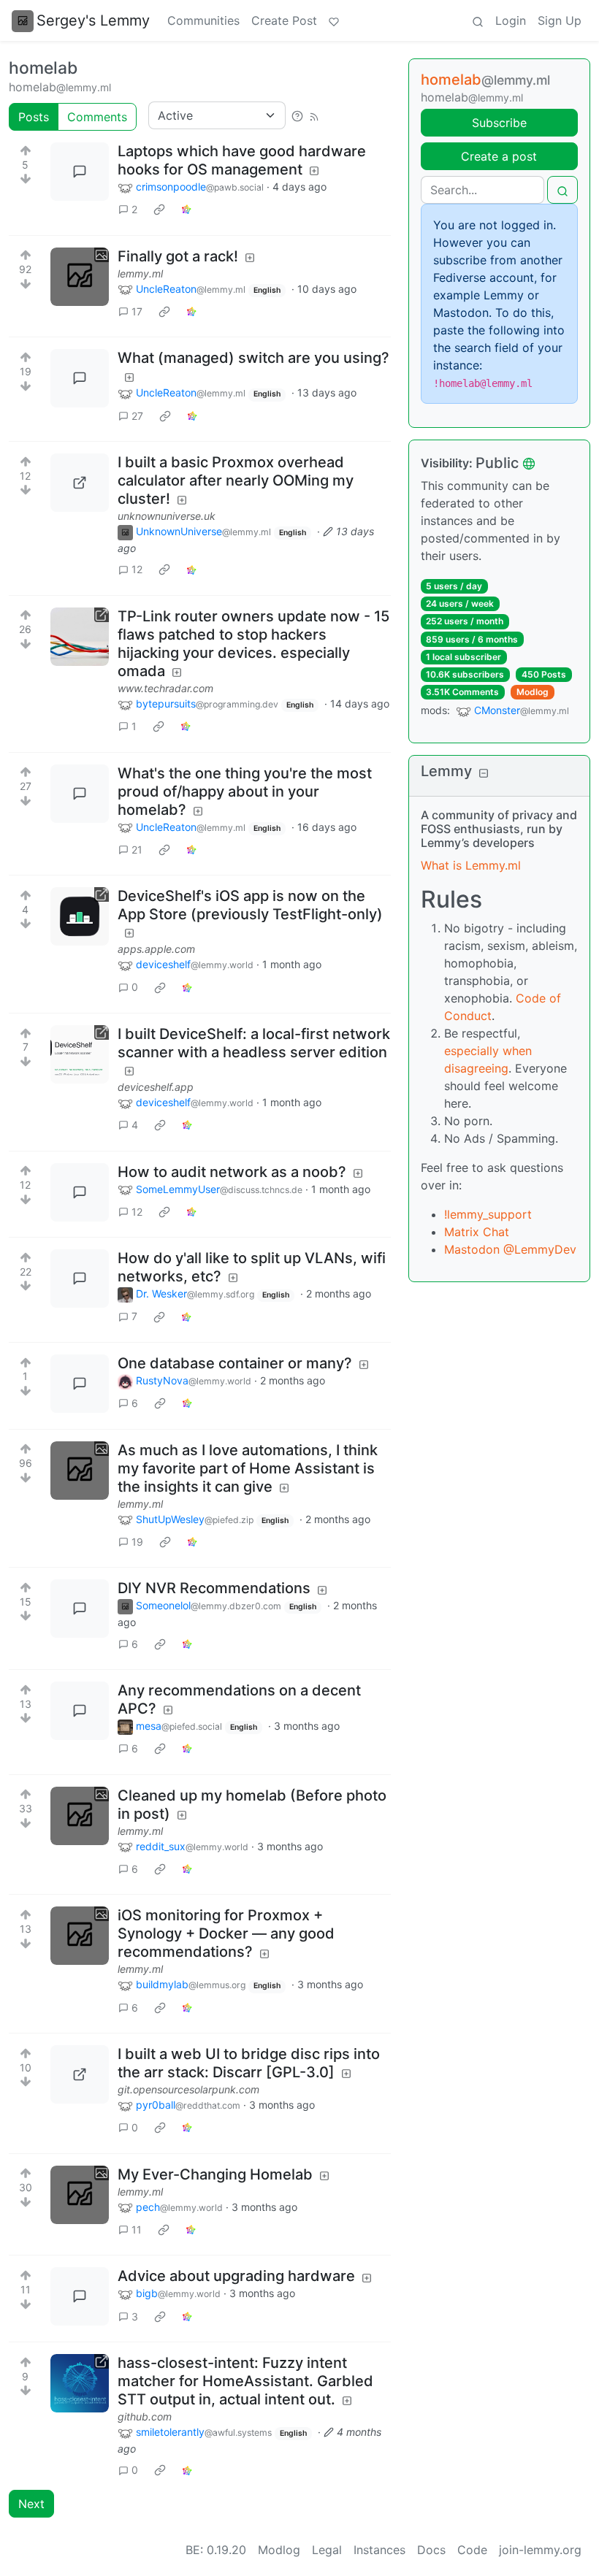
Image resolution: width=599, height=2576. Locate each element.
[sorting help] (297, 115)
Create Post (284, 20)
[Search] (478, 20)
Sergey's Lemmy (93, 20)
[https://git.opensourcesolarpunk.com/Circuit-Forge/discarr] (80, 2074)
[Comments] (80, 172)
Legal (327, 2550)
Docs (431, 2550)
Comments (97, 117)
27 (137, 416)
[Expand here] (80, 277)
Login (511, 20)
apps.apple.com (156, 949)
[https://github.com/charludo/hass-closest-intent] (80, 2383)
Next (31, 2504)
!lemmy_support (488, 1214)
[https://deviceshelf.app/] (80, 1054)
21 (137, 850)
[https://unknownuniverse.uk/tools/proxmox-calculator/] (80, 483)
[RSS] (314, 115)
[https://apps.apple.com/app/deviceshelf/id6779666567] (80, 916)
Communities (203, 20)
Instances (379, 2550)
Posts (34, 117)
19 (137, 1542)
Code (472, 2550)
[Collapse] (484, 773)
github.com (145, 2416)
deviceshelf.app (156, 1087)
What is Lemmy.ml (471, 865)
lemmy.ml (140, 273)
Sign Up (560, 20)
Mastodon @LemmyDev (510, 1249)
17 (137, 311)
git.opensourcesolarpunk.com (188, 2089)
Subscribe (499, 123)
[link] (159, 210)
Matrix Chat (477, 1232)
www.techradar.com (165, 688)
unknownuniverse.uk (167, 516)
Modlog (533, 692)
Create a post (499, 156)
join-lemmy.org (540, 2550)
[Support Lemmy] (334, 20)
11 (137, 2230)
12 (137, 569)
